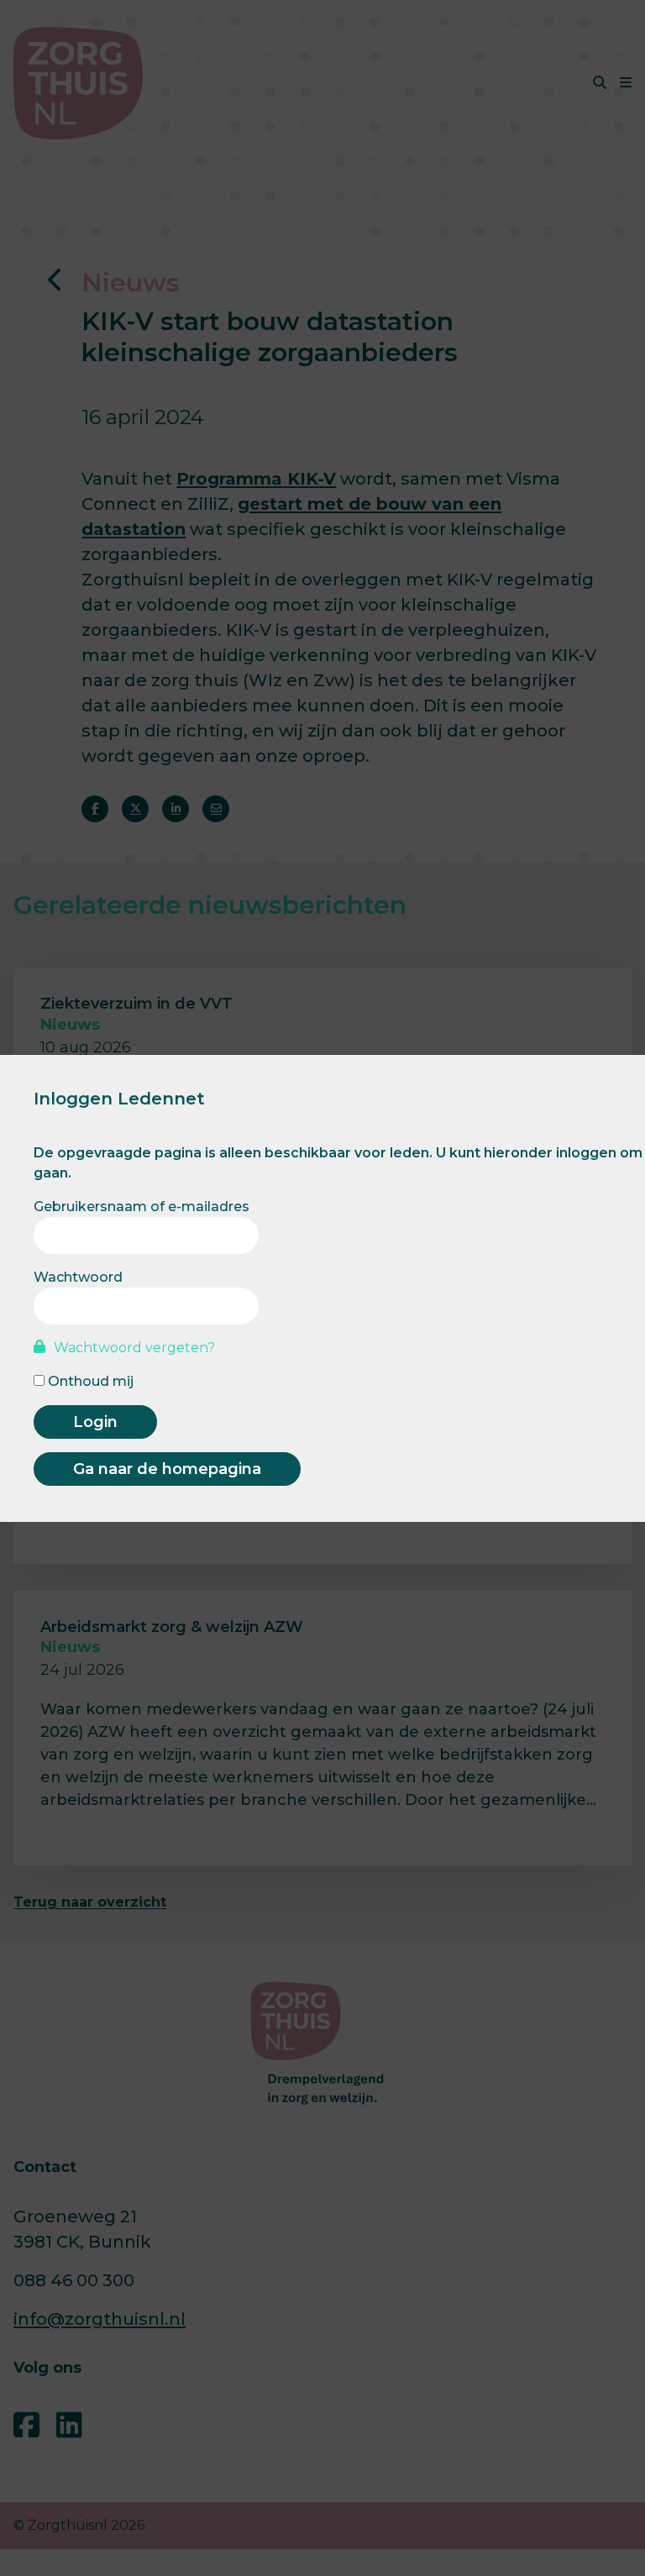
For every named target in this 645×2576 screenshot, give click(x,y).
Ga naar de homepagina (167, 1469)
